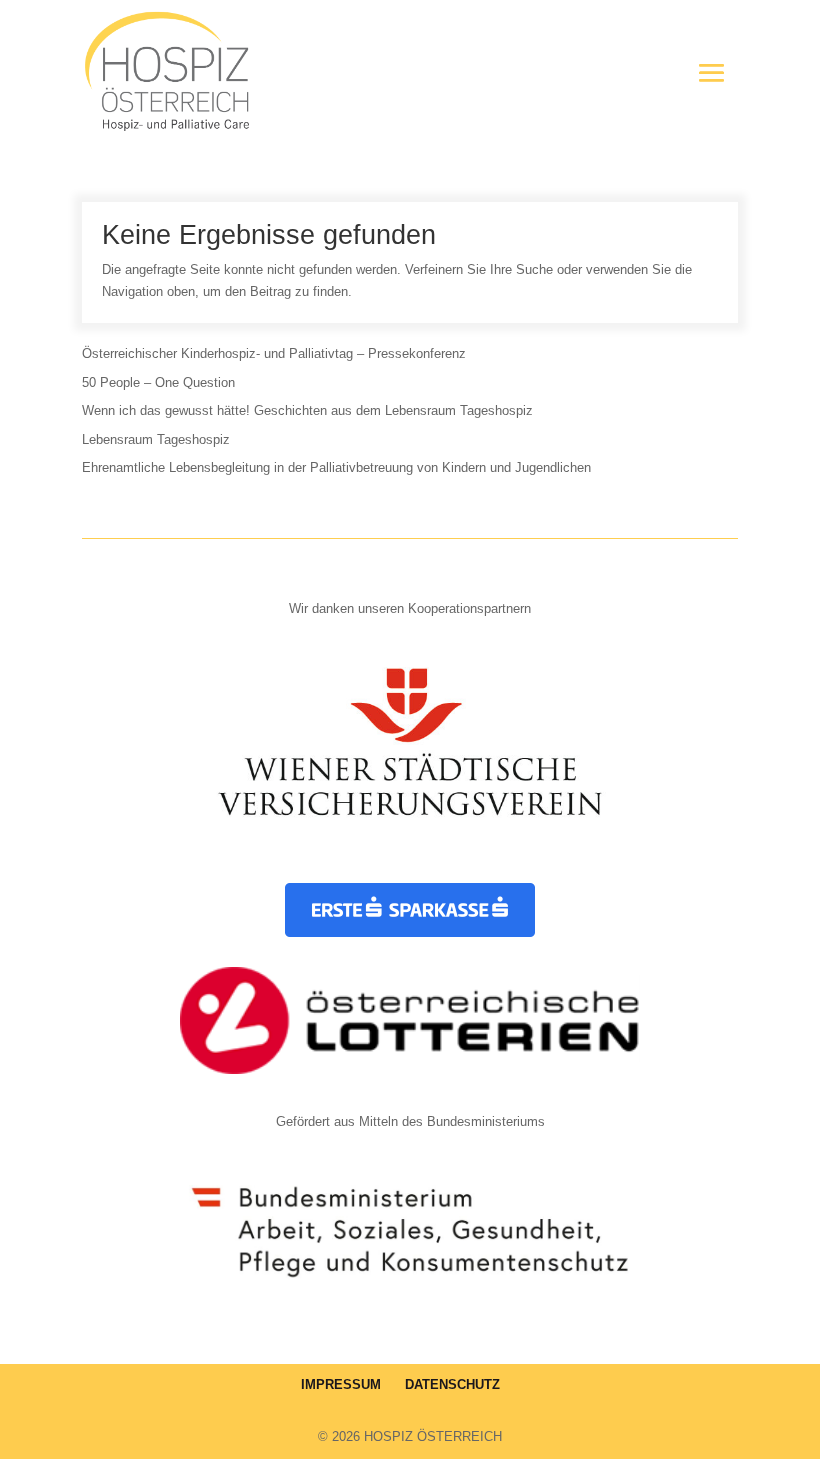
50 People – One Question (158, 382)
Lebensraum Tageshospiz (156, 439)
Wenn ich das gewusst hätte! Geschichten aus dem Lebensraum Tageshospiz (307, 410)
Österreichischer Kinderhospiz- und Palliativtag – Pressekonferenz (274, 353)
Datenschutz (452, 1384)
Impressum (341, 1384)
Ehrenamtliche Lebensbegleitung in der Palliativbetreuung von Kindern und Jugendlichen (336, 467)
